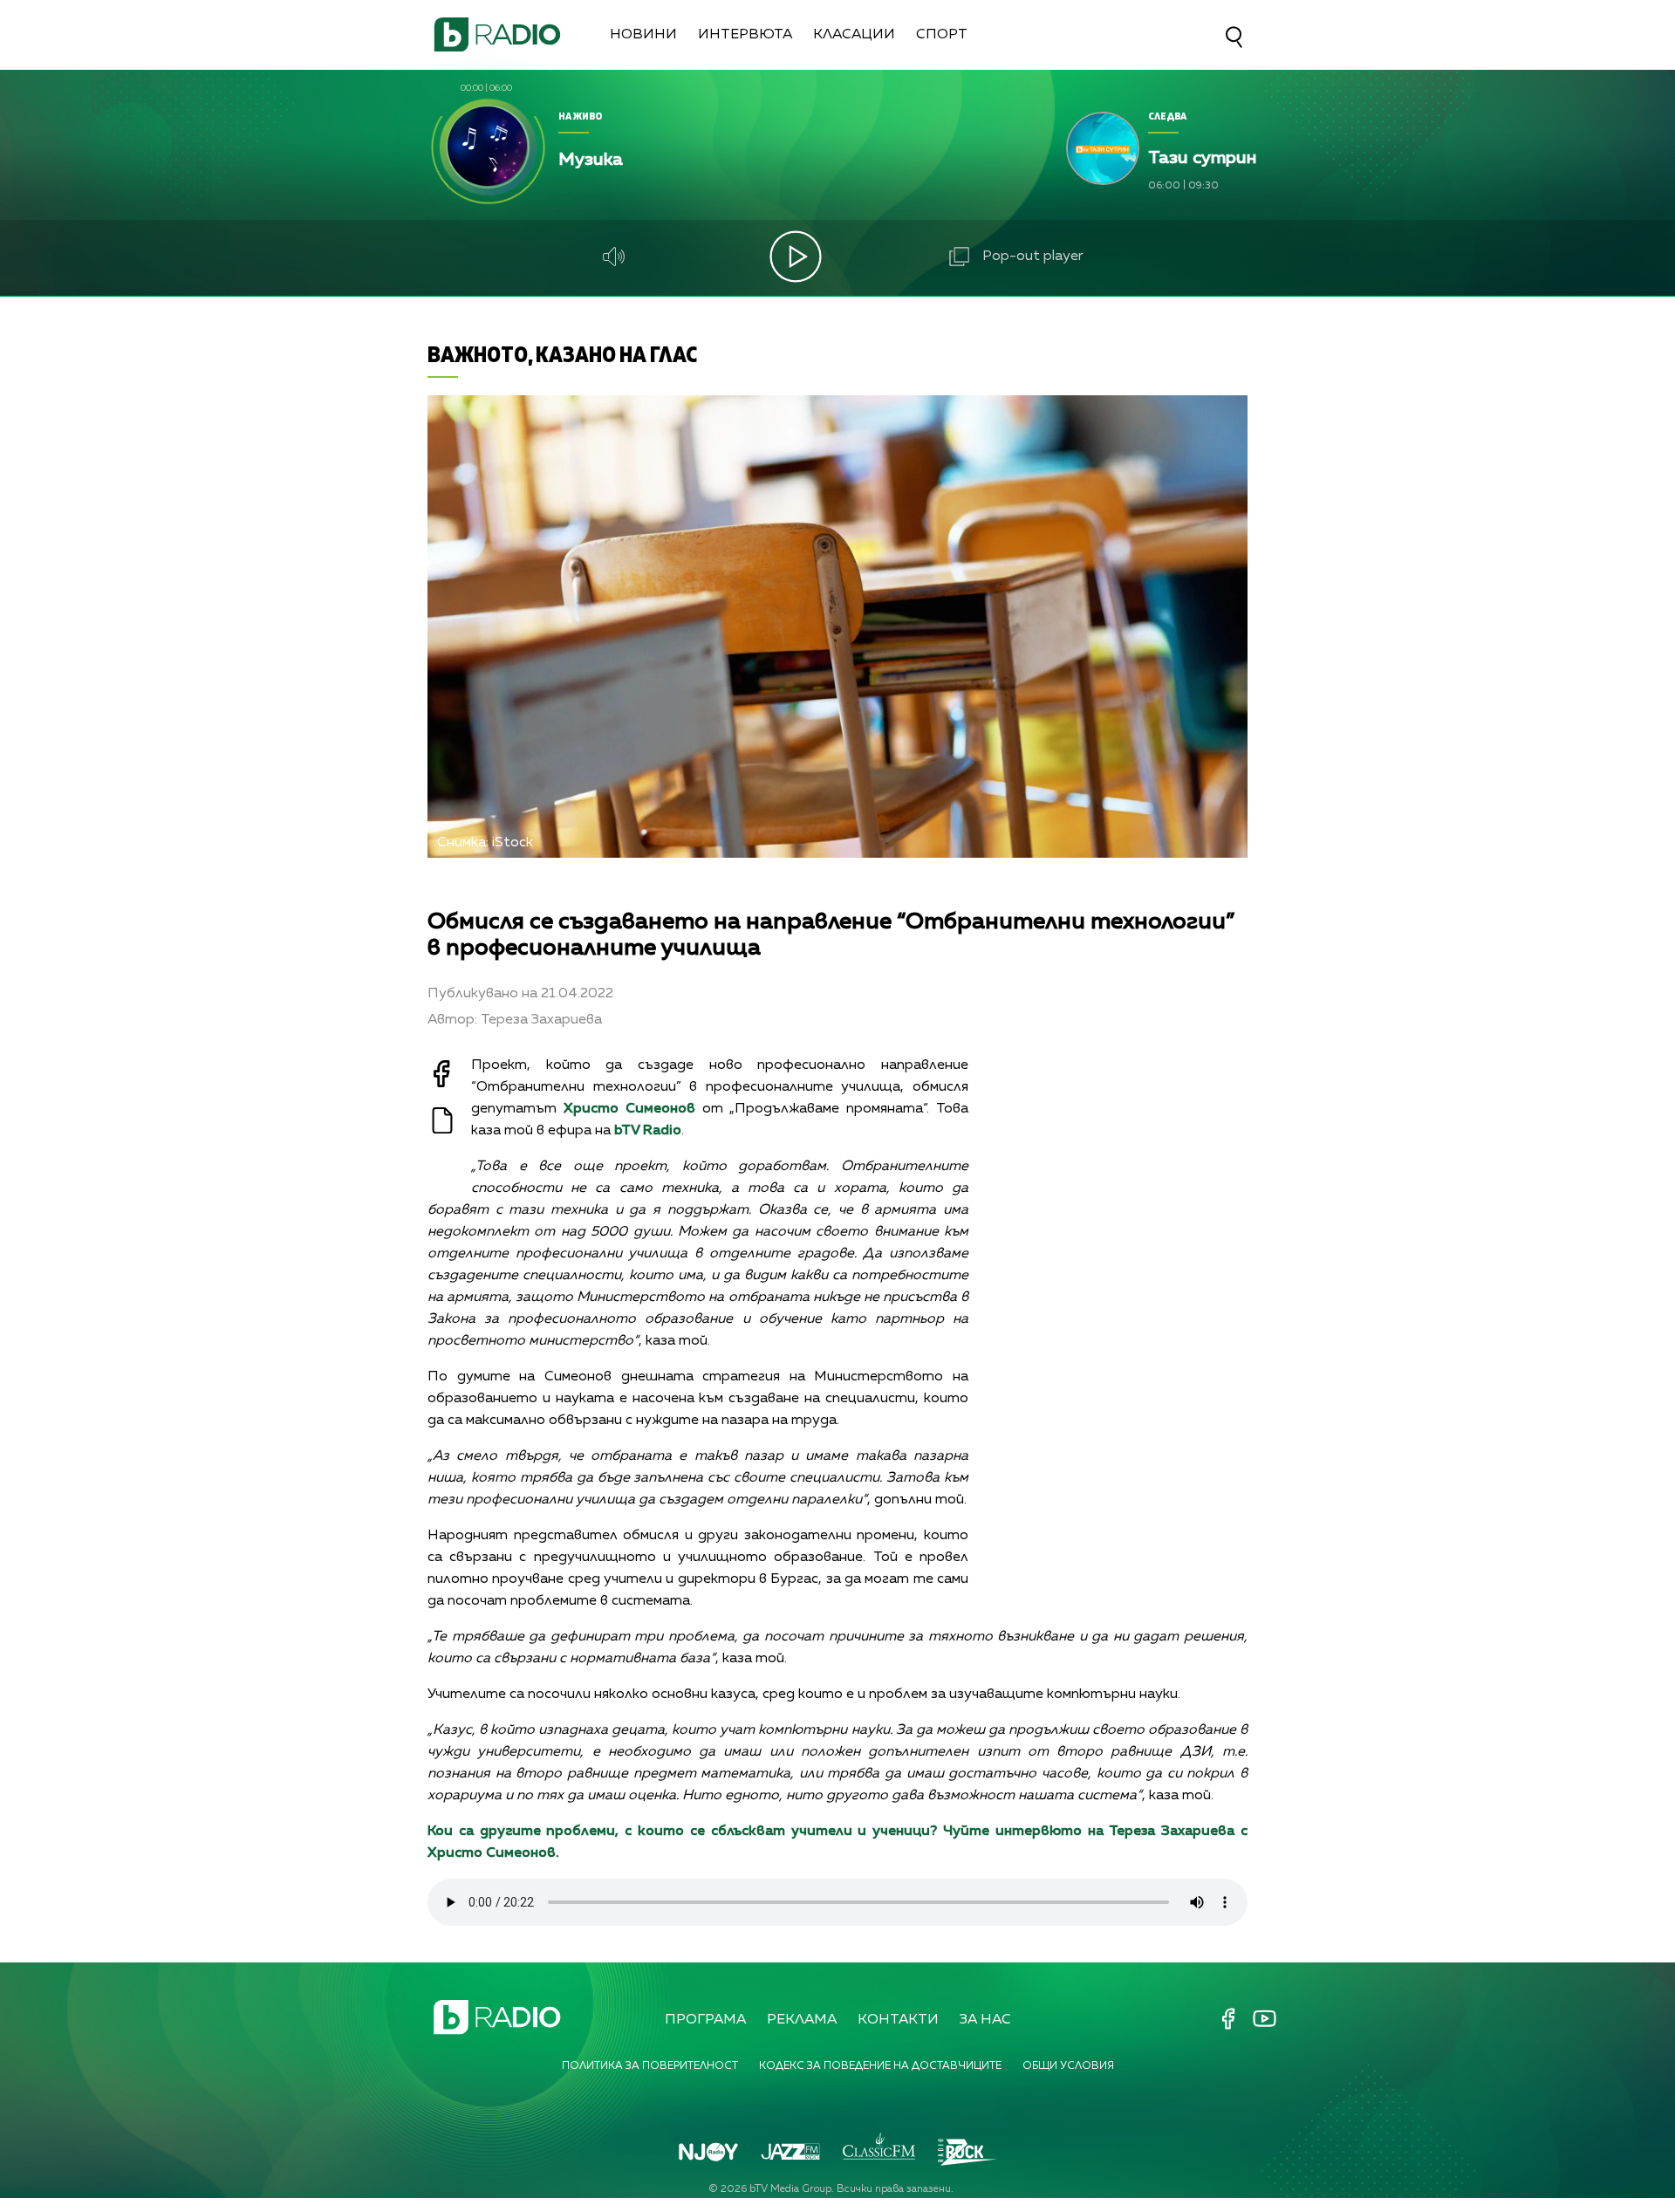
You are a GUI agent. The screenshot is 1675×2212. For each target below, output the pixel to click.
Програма (705, 2020)
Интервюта (745, 35)
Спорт (942, 35)
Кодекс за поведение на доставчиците (880, 2066)
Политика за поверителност (650, 2066)
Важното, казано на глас (562, 354)
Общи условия (1068, 2066)
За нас (985, 2020)
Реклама (802, 2020)
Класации (854, 35)
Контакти (898, 2020)
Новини (643, 35)
